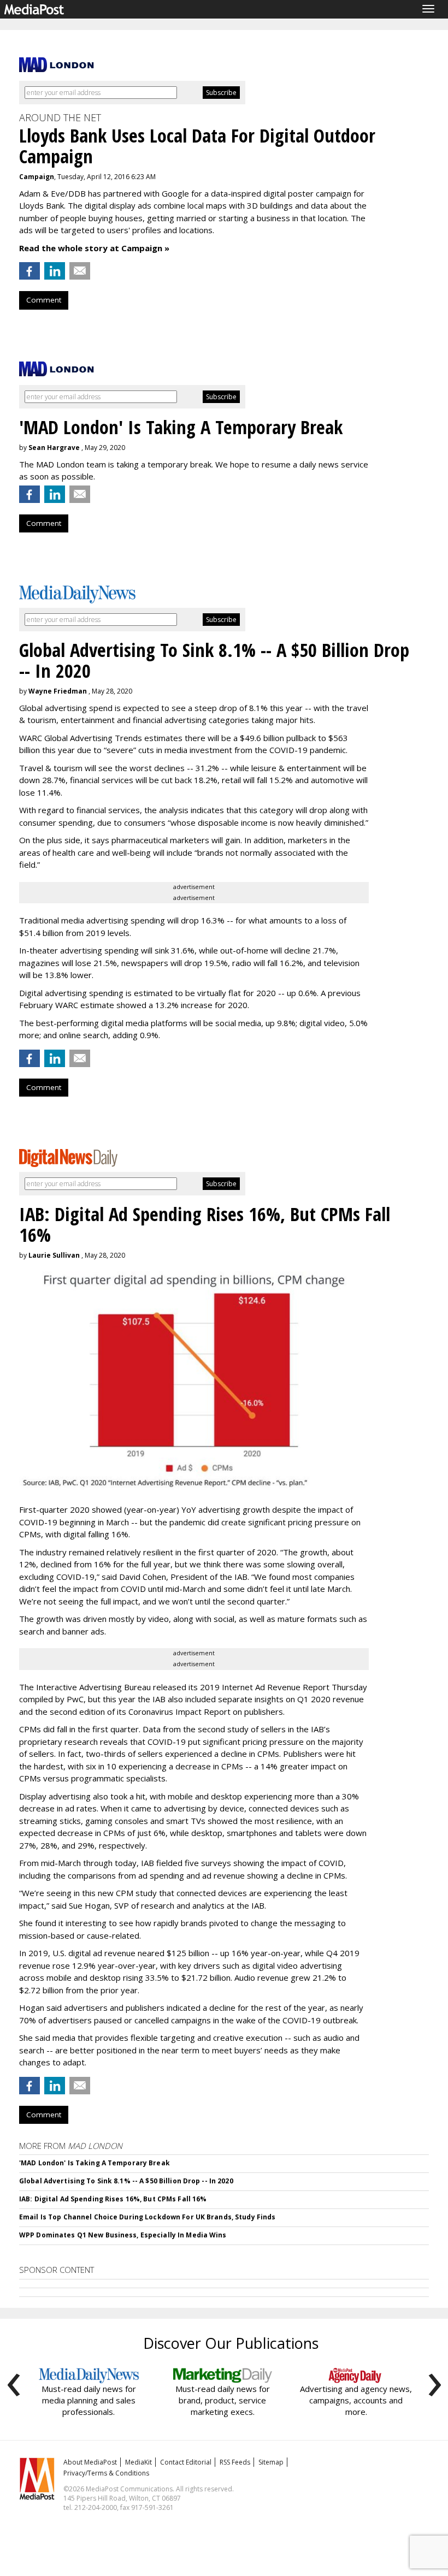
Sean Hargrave (54, 448)
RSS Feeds (235, 2462)
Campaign (37, 177)
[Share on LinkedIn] (55, 271)
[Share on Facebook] (30, 271)
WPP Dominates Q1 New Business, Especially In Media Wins (123, 2235)
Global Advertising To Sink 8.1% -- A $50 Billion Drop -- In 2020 (126, 2181)
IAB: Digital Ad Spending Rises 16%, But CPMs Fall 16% (113, 2199)
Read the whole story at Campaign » (94, 248)
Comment (44, 300)
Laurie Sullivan (54, 1255)
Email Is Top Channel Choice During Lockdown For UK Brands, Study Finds (147, 2217)
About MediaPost (90, 2462)
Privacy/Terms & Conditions (106, 2473)
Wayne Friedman (58, 691)
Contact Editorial (186, 2462)
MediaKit (138, 2462)
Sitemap (271, 2462)
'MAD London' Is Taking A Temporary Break (95, 2163)
